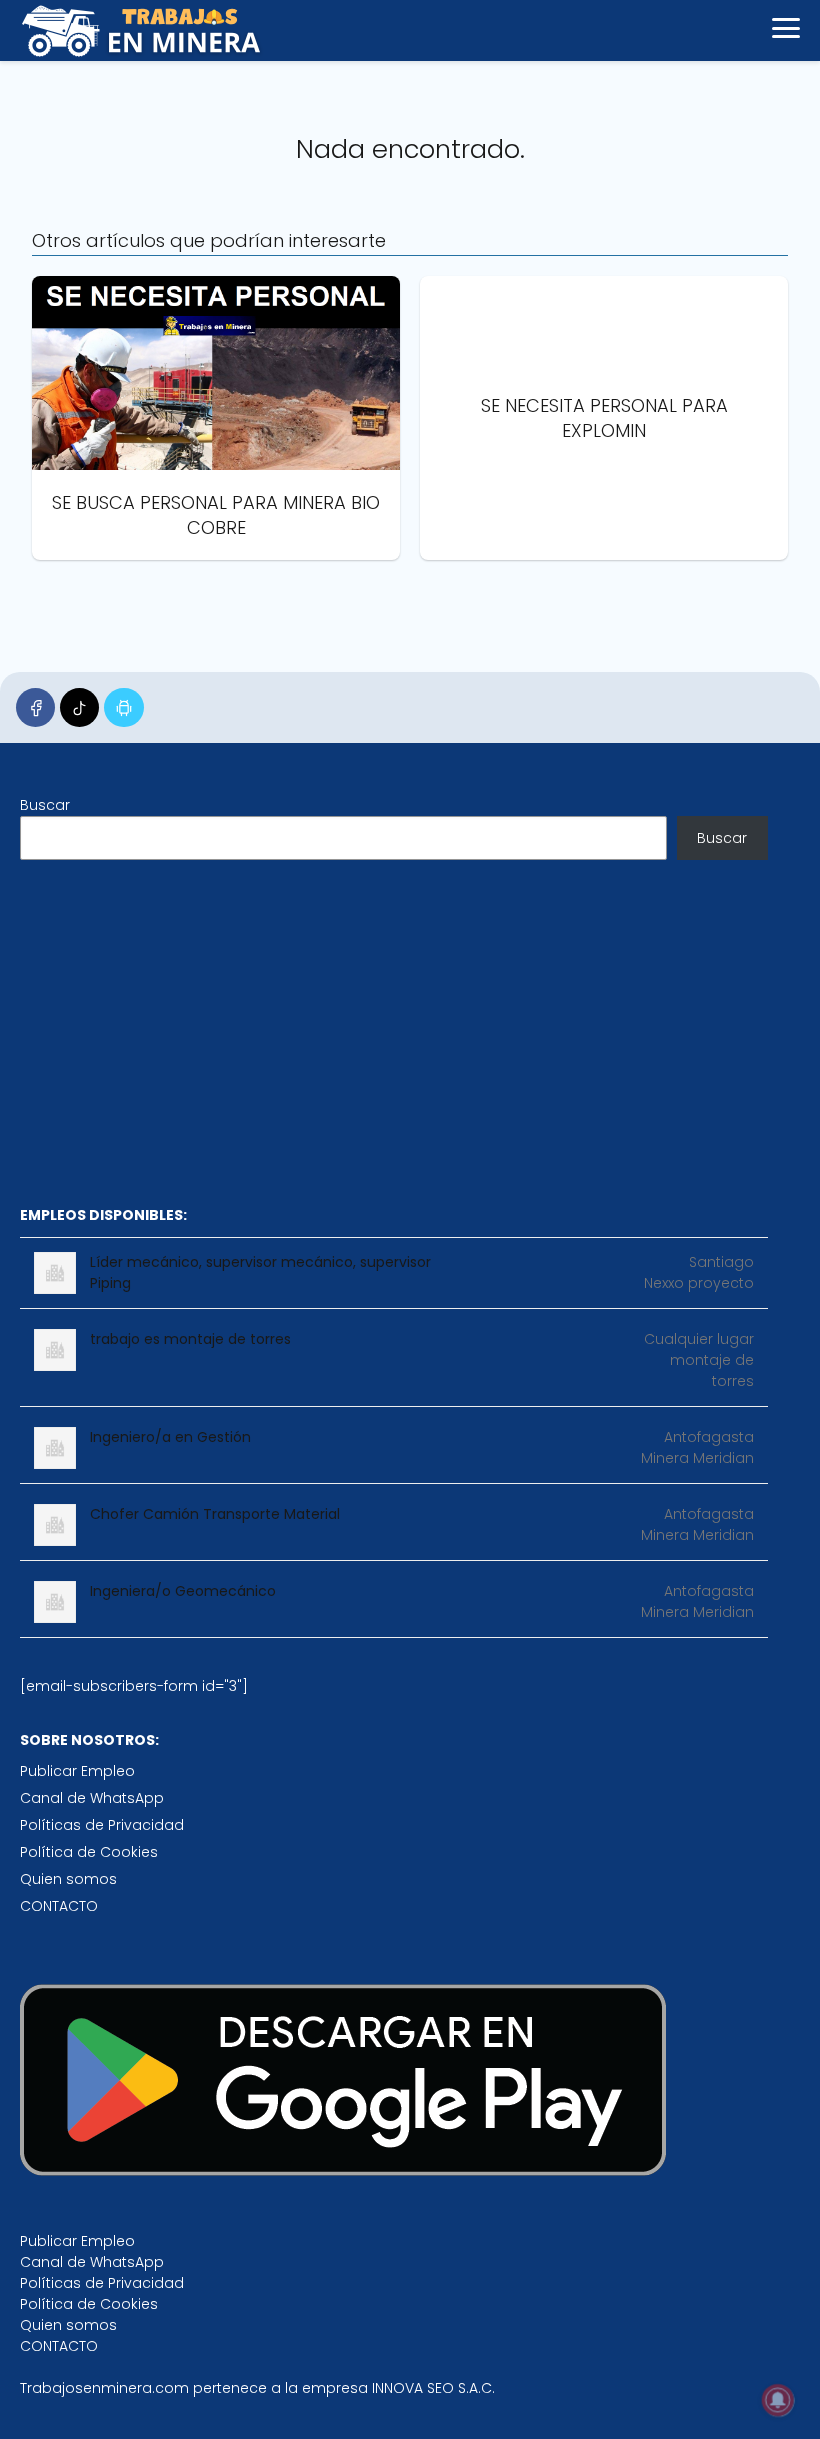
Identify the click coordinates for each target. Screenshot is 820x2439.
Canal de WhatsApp (92, 1798)
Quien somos (68, 1879)
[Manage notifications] (778, 2400)
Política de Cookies (89, 1852)
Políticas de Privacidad (102, 1825)
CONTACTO (59, 1906)
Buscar (45, 805)
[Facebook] (35, 707)
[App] (123, 707)
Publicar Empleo (77, 1771)
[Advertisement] (394, 1032)
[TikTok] (79, 707)
